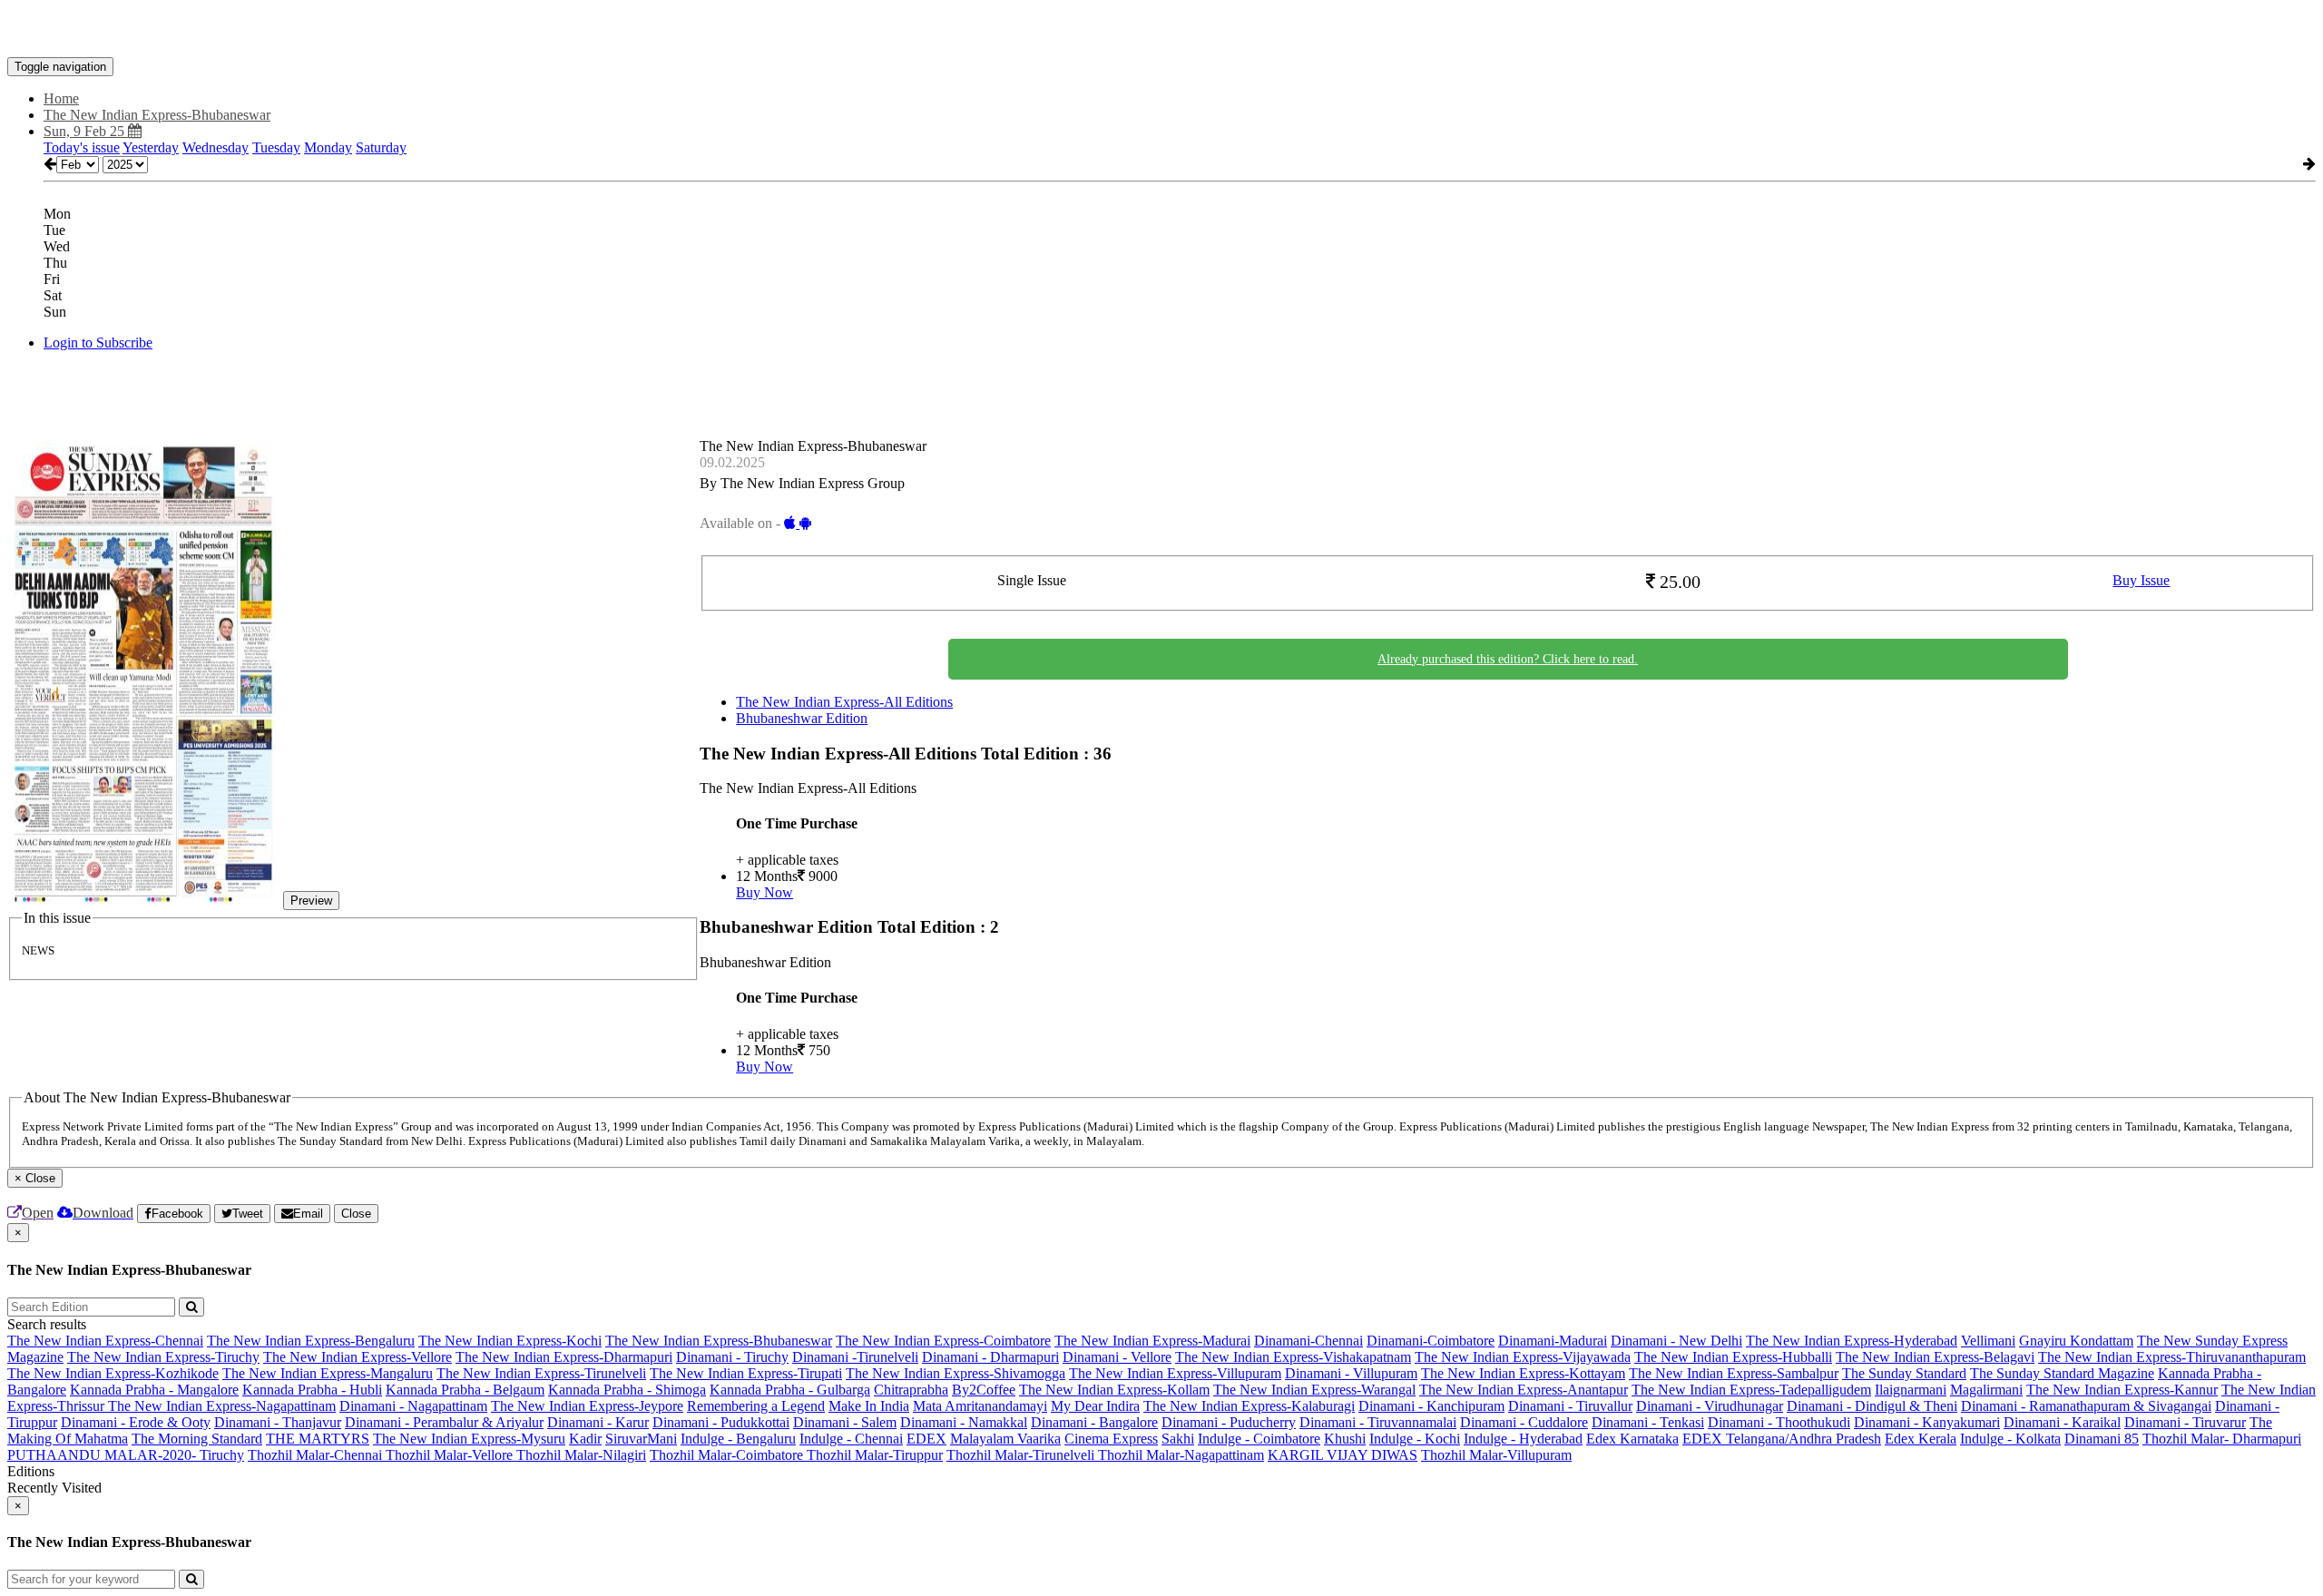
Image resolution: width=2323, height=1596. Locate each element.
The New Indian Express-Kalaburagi (1249, 1406)
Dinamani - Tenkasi (1648, 1422)
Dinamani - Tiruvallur (1570, 1406)
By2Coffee (984, 1390)
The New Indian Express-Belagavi (1935, 1357)
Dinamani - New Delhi (1676, 1341)
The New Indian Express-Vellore (358, 1357)
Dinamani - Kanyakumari (1927, 1422)
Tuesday (276, 147)
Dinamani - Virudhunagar (1710, 1406)
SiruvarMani (641, 1439)
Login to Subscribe (98, 343)
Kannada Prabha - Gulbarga (790, 1390)
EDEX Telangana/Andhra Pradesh (1782, 1439)
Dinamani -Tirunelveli (855, 1357)
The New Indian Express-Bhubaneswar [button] (157, 115)
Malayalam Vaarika (1005, 1439)
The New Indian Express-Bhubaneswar (719, 1341)
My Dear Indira (1095, 1406)
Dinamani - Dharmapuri (990, 1357)
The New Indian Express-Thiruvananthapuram (2172, 1357)
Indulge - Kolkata (2010, 1439)
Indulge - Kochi (1415, 1439)
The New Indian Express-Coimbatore (943, 1341)
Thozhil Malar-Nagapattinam (1181, 1455)
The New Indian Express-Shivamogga (956, 1373)
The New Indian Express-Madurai (1152, 1341)
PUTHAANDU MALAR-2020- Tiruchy (126, 1455)
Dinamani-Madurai (1553, 1341)
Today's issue (82, 147)
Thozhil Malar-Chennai (317, 1455)
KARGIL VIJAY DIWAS (1343, 1455)
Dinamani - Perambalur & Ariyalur (444, 1422)
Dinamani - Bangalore (1094, 1422)
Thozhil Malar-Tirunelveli (1022, 1455)
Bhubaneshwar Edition (802, 718)
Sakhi (1178, 1439)
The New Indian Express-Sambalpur (1734, 1373)
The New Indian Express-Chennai (105, 1341)
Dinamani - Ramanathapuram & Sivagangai (2086, 1406)
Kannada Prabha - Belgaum (465, 1390)
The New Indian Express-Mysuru (469, 1439)
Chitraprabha (911, 1390)
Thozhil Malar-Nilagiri (581, 1455)
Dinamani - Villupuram (1351, 1373)
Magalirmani (1986, 1390)
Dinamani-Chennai (1309, 1341)
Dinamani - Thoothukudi (1779, 1422)
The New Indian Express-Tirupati (746, 1373)
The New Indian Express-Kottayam (1523, 1373)
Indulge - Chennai (851, 1439)
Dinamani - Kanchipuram (1431, 1406)
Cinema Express (1111, 1439)
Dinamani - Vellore (1117, 1357)
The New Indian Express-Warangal (1314, 1390)
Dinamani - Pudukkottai (721, 1422)
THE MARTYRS (318, 1439)
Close (356, 1214)
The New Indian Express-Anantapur (1524, 1390)
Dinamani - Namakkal (964, 1422)
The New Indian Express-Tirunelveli (541, 1373)
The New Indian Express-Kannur (2122, 1390)
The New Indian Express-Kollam (1114, 1390)
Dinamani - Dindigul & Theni (1872, 1406)
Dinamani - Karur (598, 1422)
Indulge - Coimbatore (1259, 1439)
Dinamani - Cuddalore (1524, 1422)
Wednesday (216, 147)
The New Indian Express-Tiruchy (163, 1357)
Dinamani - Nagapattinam (413, 1406)
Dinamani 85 (2102, 1439)
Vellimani (1988, 1341)
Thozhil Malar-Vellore (451, 1455)
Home (61, 98)
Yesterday (151, 147)
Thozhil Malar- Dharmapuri (2222, 1439)
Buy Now (765, 892)
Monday (328, 147)
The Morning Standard (197, 1439)
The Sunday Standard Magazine (2062, 1373)
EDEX (926, 1439)
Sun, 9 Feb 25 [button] (86, 131)
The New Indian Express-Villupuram (1175, 1373)
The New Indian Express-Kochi (510, 1341)
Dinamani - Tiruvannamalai (1378, 1422)
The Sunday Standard (1904, 1373)
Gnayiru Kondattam (2076, 1341)
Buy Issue (2141, 580)
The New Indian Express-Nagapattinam (222, 1406)
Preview (311, 901)
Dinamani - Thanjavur (278, 1422)
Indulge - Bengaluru (738, 1439)
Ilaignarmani (1911, 1390)
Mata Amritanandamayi (980, 1406)
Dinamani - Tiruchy (732, 1357)
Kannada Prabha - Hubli (312, 1390)
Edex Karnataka (1632, 1439)
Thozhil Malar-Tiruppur (875, 1455)
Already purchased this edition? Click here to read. (1508, 659)
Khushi (1345, 1439)
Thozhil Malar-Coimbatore (728, 1455)
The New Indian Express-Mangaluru (328, 1373)
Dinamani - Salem (845, 1422)
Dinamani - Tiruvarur (2185, 1422)
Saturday (381, 147)
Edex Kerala (1921, 1439)
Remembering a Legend (756, 1406)
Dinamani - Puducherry (1229, 1422)
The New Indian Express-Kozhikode (113, 1373)
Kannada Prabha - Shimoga (627, 1390)
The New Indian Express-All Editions (844, 702)
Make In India (869, 1406)
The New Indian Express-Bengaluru (311, 1341)
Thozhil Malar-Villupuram (1496, 1455)
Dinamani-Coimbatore (1431, 1341)
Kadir (585, 1439)
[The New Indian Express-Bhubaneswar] (1161, 30)
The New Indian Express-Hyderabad (1852, 1341)
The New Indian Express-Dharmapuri (564, 1357)
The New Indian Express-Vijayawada (1523, 1357)
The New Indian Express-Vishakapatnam (1293, 1357)
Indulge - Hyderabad (1523, 1439)
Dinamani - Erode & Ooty (136, 1422)
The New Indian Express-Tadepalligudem (1751, 1390)
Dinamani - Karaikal (2062, 1422)
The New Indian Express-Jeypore (587, 1406)
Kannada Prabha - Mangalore (154, 1390)
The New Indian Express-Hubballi (1733, 1357)
